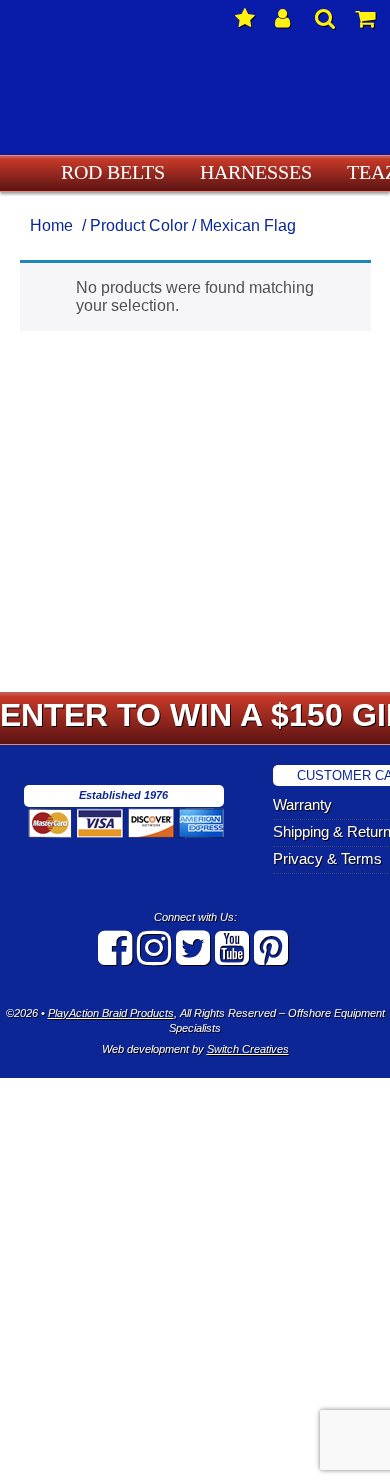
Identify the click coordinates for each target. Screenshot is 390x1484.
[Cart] (365, 20)
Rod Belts (126, 172)
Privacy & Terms (341, 859)
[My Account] (285, 20)
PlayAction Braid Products (111, 1013)
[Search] (325, 20)
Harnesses (246, 172)
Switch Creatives (248, 1049)
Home (51, 225)
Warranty (319, 805)
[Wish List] (245, 20)
